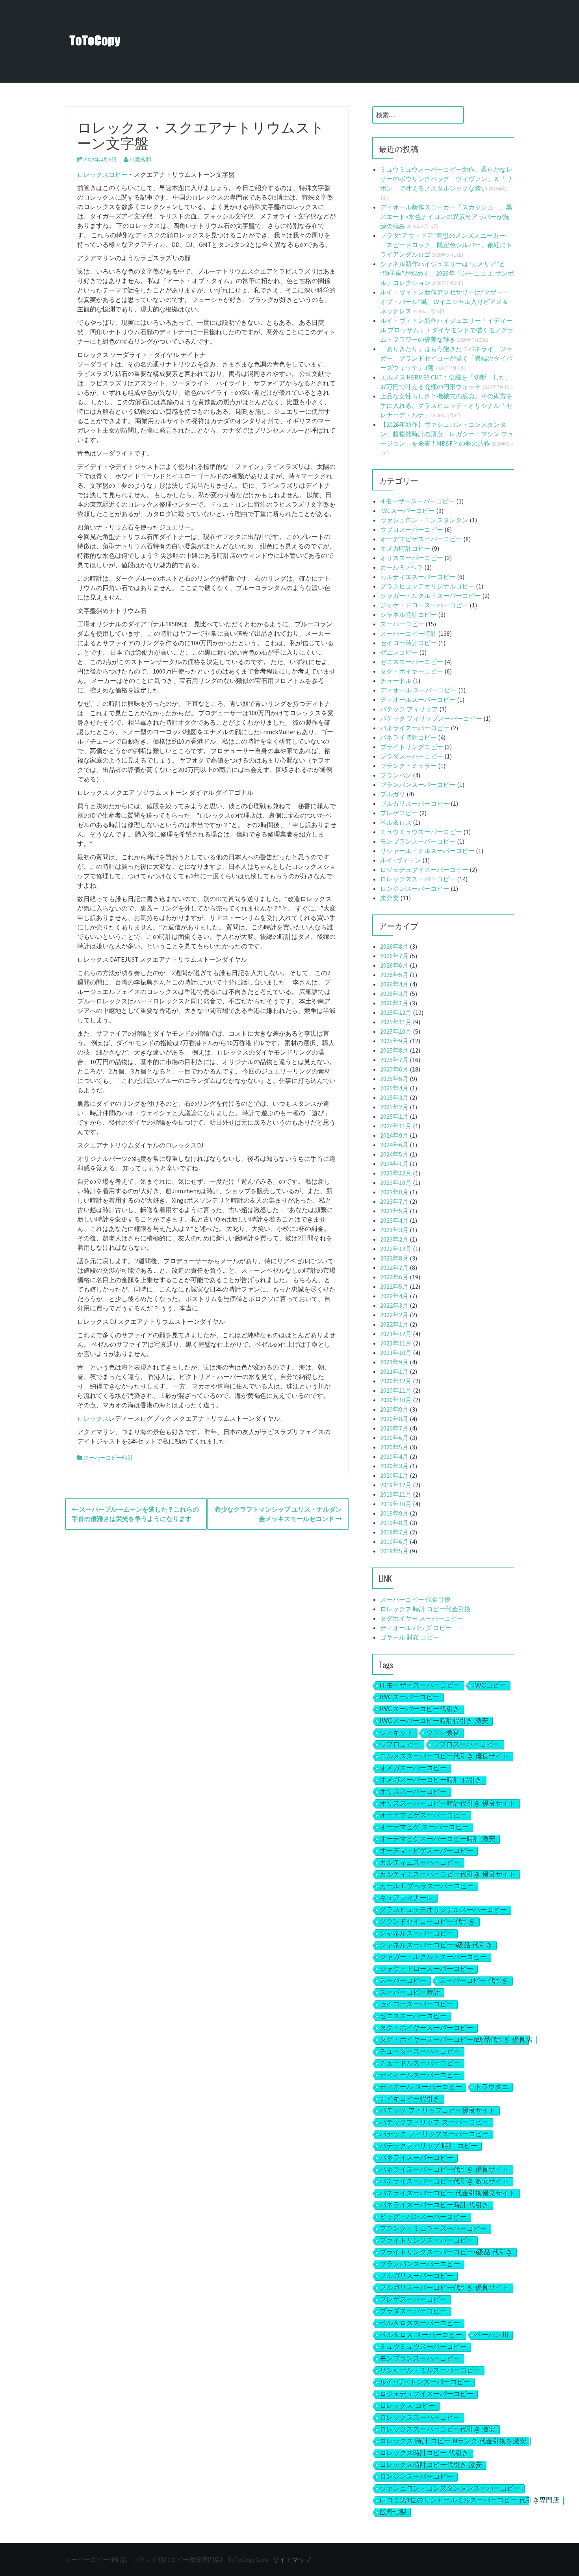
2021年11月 (396, 1343)
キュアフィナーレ (406, 1898)
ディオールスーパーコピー (418, 700)
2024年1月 (394, 1164)
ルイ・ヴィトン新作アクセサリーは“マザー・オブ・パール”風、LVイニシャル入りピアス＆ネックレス (444, 302)
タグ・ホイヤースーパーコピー (427, 2028)
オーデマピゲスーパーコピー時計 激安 (438, 1839)
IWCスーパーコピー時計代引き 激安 (434, 1721)
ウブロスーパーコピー (412, 529)
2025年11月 (396, 1022)
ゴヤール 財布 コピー (410, 1637)
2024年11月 (396, 1126)
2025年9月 (394, 1041)
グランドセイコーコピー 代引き (428, 1922)
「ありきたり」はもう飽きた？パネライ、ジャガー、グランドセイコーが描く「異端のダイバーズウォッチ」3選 (446, 358)
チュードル (396, 681)
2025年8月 (394, 1050)
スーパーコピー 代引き (474, 1981)
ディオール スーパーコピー (418, 690)
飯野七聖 (393, 2512)
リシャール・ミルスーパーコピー (427, 851)
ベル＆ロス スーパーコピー (421, 2335)
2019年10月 (396, 1504)
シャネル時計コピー (408, 614)
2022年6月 (394, 1277)
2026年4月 (394, 984)
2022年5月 (394, 1286)
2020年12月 (396, 1381)
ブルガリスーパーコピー (415, 803)
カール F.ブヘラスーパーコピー (427, 1886)
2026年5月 (394, 975)
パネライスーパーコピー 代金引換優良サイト (448, 2193)
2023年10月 (396, 1183)
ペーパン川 (492, 2335)
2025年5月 (394, 1079)
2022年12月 (396, 1249)
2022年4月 (394, 1296)
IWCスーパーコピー (407, 511)
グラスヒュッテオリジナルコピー (427, 586)
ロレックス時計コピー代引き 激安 (431, 2465)
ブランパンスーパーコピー (418, 785)
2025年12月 (396, 1012)
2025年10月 (396, 1031)
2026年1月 (394, 1003)
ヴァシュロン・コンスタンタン (424, 520)
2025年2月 (394, 1107)
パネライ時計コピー (408, 737)
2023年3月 (394, 1230)
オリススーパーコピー (412, 558)
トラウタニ (492, 2087)
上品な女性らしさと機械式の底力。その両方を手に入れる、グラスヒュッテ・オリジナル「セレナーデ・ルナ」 (446, 405)
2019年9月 (394, 1513)
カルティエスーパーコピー (418, 577)
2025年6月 (394, 1069)
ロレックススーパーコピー (418, 879)
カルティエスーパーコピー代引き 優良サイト (448, 1874)
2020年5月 (394, 1447)
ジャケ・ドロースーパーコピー (424, 605)
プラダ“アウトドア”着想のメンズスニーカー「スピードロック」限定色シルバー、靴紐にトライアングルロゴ (446, 245)
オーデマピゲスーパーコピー (421, 539)
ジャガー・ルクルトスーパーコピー (431, 596)
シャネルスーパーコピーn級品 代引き (436, 1945)
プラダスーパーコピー (412, 756)
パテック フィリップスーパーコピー (431, 718)
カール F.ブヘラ (402, 567)
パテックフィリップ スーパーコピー (434, 2122)
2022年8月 (394, 1258)
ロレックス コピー (407, 2406)
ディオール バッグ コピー (416, 1628)
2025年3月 (394, 1097)
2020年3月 (394, 1466)
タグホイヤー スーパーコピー (422, 1618)
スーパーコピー (402, 624)
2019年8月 (394, 1523)
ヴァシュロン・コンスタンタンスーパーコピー (450, 2488)
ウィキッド (396, 1733)
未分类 (390, 898)
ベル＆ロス (396, 822)
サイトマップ (292, 2559)
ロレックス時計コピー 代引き (424, 2453)
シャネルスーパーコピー (417, 1933)
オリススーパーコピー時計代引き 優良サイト (448, 1803)
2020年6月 (394, 1438)
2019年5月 (394, 1551)
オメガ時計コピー (405, 548)
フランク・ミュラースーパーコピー (433, 2229)
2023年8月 (394, 1192)
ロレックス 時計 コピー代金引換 (425, 1609)
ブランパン (396, 775)
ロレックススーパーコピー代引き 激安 (438, 2429)
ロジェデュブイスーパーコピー (424, 870)
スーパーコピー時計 (108, 1458)
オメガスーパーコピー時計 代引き (431, 1780)
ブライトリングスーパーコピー (427, 2240)
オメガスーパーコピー (413, 1768)
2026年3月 (394, 994)
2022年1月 (394, 1324)
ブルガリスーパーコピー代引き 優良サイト (444, 2288)
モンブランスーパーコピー (418, 841)
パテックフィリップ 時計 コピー (429, 2146)
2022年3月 (394, 1305)
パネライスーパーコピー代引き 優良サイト (444, 2170)
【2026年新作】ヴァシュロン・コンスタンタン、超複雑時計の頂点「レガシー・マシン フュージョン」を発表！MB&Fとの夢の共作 (447, 434)
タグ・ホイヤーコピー (412, 671)
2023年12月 (396, 1173)
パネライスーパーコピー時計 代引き (434, 2205)
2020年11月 (396, 1390)
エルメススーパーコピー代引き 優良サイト (444, 1756)
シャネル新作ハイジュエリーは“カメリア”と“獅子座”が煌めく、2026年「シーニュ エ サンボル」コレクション (447, 273)
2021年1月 (394, 1371)
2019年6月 (394, 1542)
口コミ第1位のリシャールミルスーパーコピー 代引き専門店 (470, 2500)
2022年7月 (394, 1268)
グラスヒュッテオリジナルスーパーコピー (443, 1910)
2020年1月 (394, 1475)
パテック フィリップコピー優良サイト (438, 2111)
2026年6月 (394, 965)
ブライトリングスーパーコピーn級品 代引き (446, 2252)
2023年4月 (394, 1220)
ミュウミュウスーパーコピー (421, 832)
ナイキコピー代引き (410, 2099)
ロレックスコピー (102, 174)
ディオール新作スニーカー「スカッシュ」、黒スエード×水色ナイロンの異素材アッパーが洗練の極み (446, 217)
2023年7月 (394, 1201)
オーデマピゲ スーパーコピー (424, 1827)
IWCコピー (490, 1685)
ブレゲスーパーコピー (413, 2299)
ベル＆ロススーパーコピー (420, 2323)
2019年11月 (396, 1494)
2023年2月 (394, 1239)
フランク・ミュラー (408, 766)
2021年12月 (396, 1334)
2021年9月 (394, 1362)
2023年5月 (394, 1211)
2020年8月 (394, 1419)
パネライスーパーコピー (415, 728)
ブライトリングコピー (412, 747)
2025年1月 (394, 1116)
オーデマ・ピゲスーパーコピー (427, 1851)
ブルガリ (393, 794)
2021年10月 (396, 1353)
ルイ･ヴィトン (401, 860)
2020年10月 (396, 1400)
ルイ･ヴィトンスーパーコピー (425, 2382)
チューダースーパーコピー (420, 2051)
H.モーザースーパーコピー (418, 501)
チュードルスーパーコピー (420, 2063)
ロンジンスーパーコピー (415, 888)
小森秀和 (140, 159)
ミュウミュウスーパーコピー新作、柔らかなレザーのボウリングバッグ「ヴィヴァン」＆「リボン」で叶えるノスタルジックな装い (446, 179)
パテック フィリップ (409, 709)
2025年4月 (394, 1088)
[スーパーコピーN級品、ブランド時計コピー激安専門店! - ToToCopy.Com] (95, 41)
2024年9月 (394, 1135)
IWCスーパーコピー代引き (420, 1709)
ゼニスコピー (399, 652)
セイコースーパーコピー (417, 2004)
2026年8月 (394, 946)
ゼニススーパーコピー (412, 662)
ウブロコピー (400, 1744)
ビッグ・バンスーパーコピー (423, 2217)
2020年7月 (394, 1428)
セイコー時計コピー (408, 643)
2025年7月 (394, 1060)
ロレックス (93, 1418)
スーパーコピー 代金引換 (415, 1599)
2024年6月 (394, 1145)
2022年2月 (394, 1315)
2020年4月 (394, 1456)
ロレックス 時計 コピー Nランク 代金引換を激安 (453, 2441)
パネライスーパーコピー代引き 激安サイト (444, 2181)
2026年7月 (394, 956)
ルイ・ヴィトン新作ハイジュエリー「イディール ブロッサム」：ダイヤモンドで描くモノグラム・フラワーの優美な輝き (447, 330)
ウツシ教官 (443, 1733)
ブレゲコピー (399, 813)
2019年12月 (396, 1485)
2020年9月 (394, 1409)
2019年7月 (394, 1532)
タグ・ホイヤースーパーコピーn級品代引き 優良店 (456, 2040)
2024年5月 (394, 1154)
